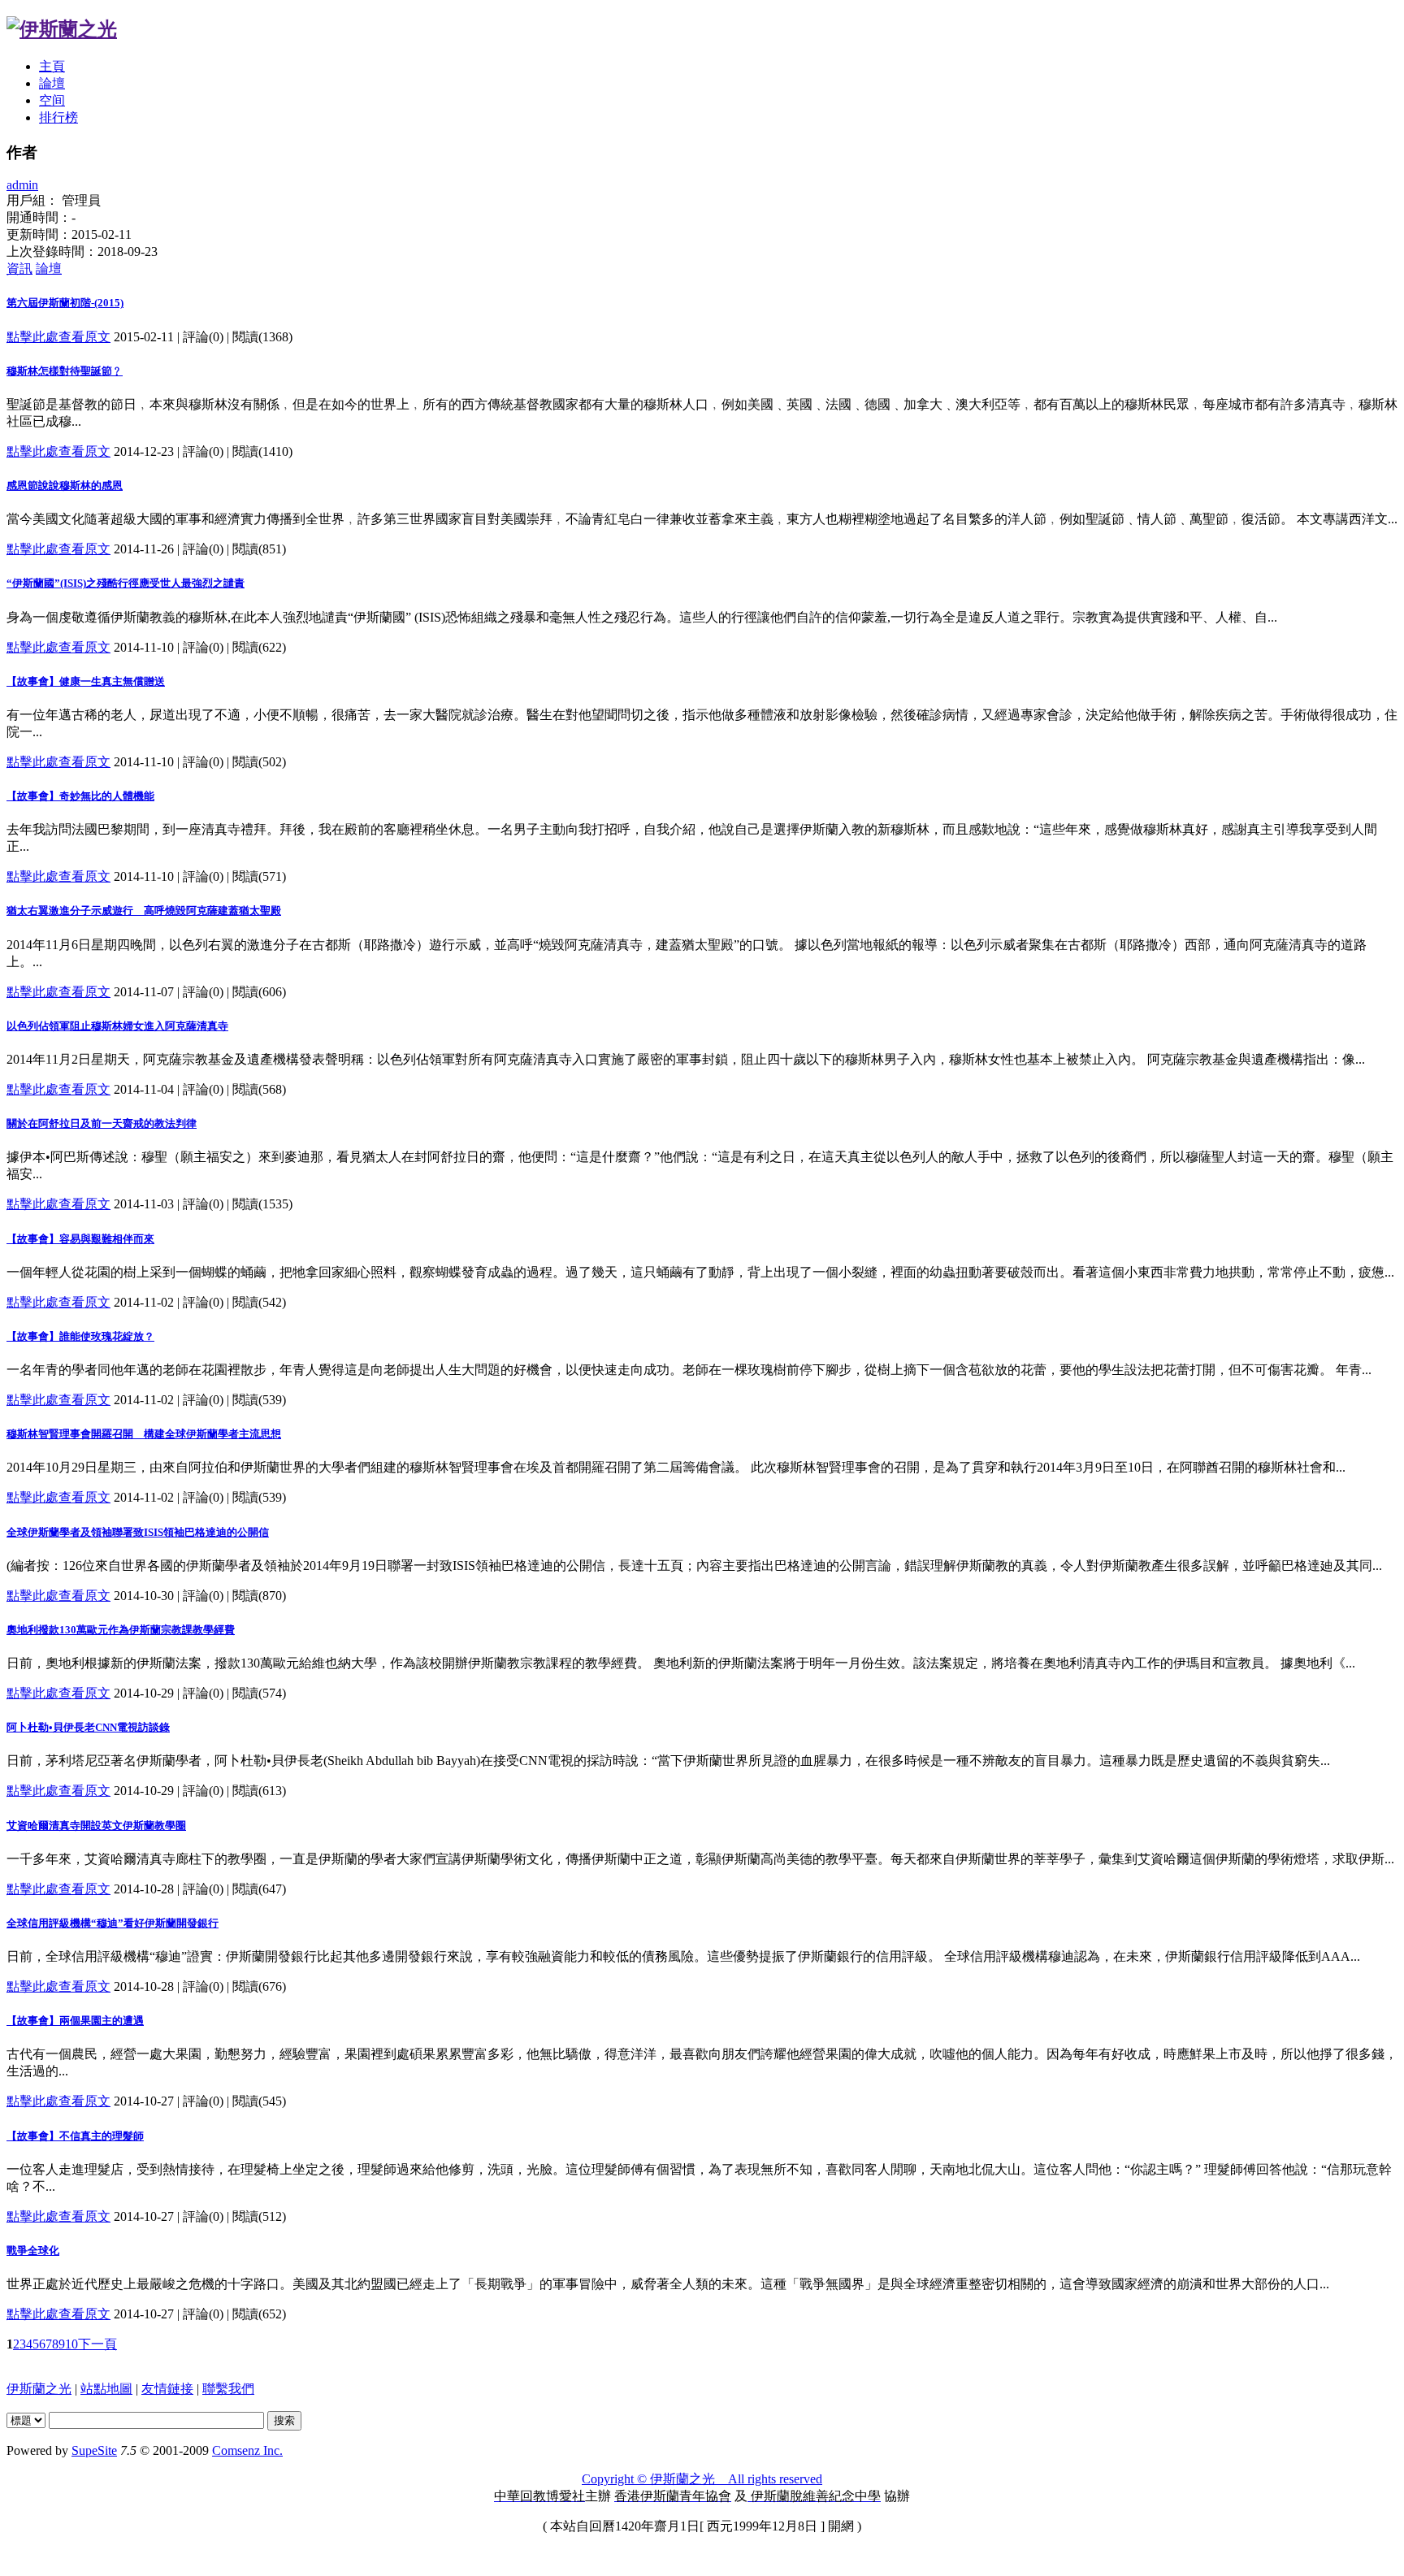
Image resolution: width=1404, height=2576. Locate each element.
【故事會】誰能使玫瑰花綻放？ (80, 1336)
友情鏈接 (167, 2389)
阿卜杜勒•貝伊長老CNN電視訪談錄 (88, 1727)
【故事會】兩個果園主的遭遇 (75, 2021)
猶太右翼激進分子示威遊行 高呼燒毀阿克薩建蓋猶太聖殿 (144, 911)
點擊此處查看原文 (58, 337)
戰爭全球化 (33, 2251)
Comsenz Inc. (247, 2450)
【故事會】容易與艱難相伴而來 (80, 1239)
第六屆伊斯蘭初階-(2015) (65, 303)
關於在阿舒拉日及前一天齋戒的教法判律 (102, 1123)
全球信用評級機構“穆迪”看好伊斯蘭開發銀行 (113, 1923)
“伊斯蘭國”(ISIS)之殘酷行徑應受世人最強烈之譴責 (126, 583)
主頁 (52, 66)
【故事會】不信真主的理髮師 (75, 2136)
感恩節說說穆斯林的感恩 (65, 486)
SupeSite (94, 2450)
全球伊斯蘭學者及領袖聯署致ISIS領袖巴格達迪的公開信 (138, 1532)
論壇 (52, 83)
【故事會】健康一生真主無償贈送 (86, 681)
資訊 (19, 269)
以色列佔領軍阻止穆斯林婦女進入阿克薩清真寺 (117, 1026)
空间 (52, 100)
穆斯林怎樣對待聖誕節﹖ (65, 371)
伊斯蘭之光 (39, 2389)
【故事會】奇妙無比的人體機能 (80, 796)
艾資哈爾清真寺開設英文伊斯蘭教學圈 (96, 1826)
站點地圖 (106, 2389)
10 (71, 2344)
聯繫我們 (228, 2389)
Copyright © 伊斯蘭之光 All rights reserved (702, 2479)
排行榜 (58, 117)
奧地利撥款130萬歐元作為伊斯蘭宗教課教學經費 (121, 1630)
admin (22, 185)
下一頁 (97, 2344)
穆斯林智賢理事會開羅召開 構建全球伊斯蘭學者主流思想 (144, 1434)
